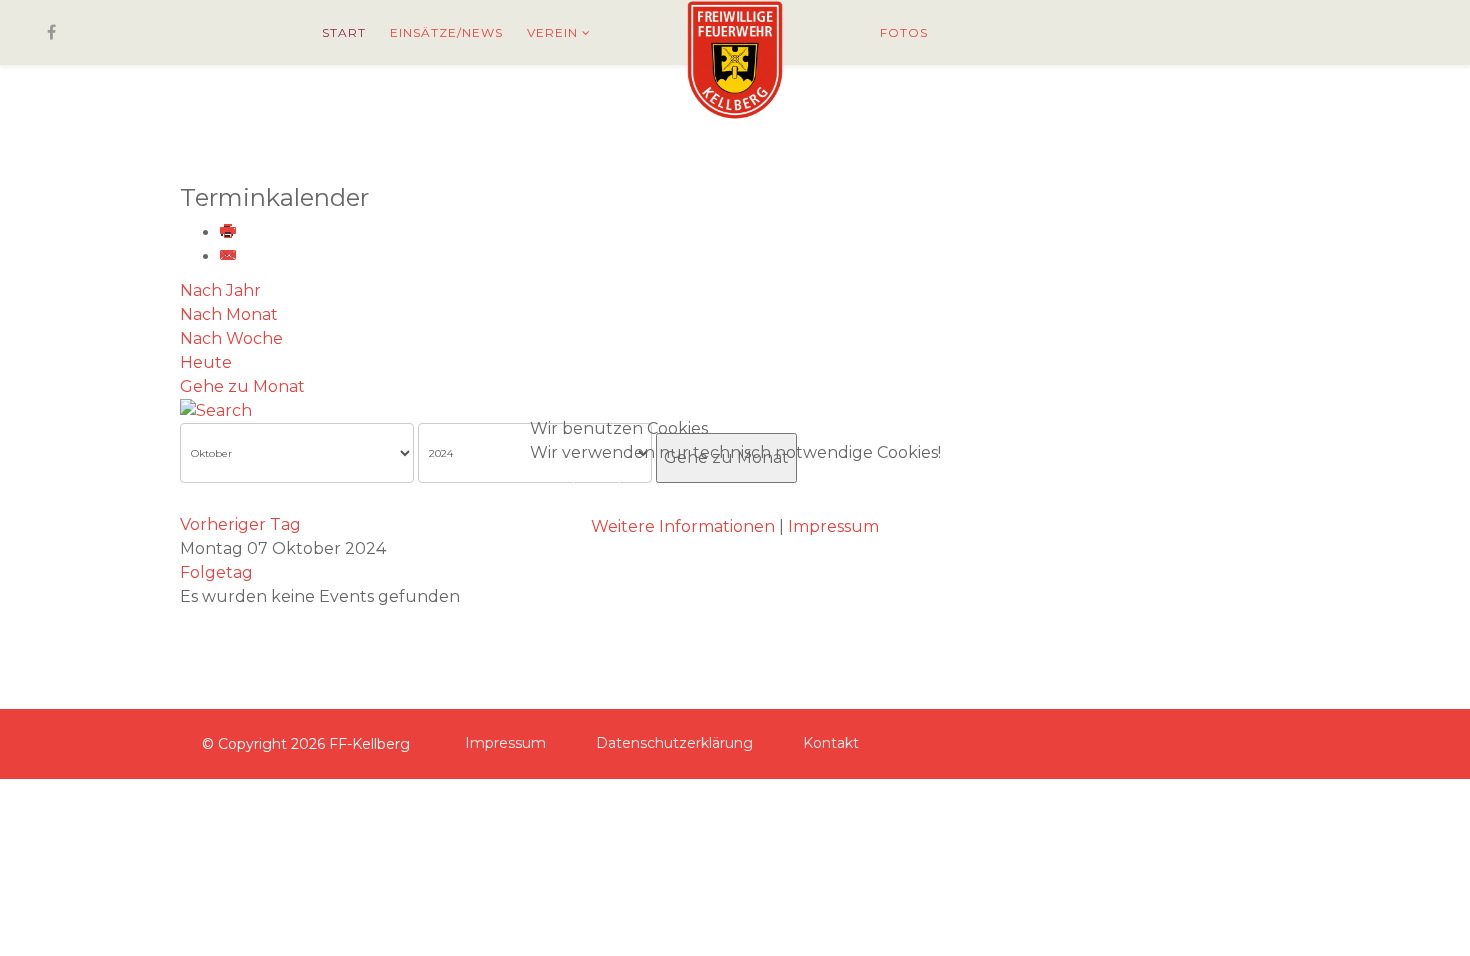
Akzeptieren (609, 489)
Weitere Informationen (683, 526)
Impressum (833, 526)
